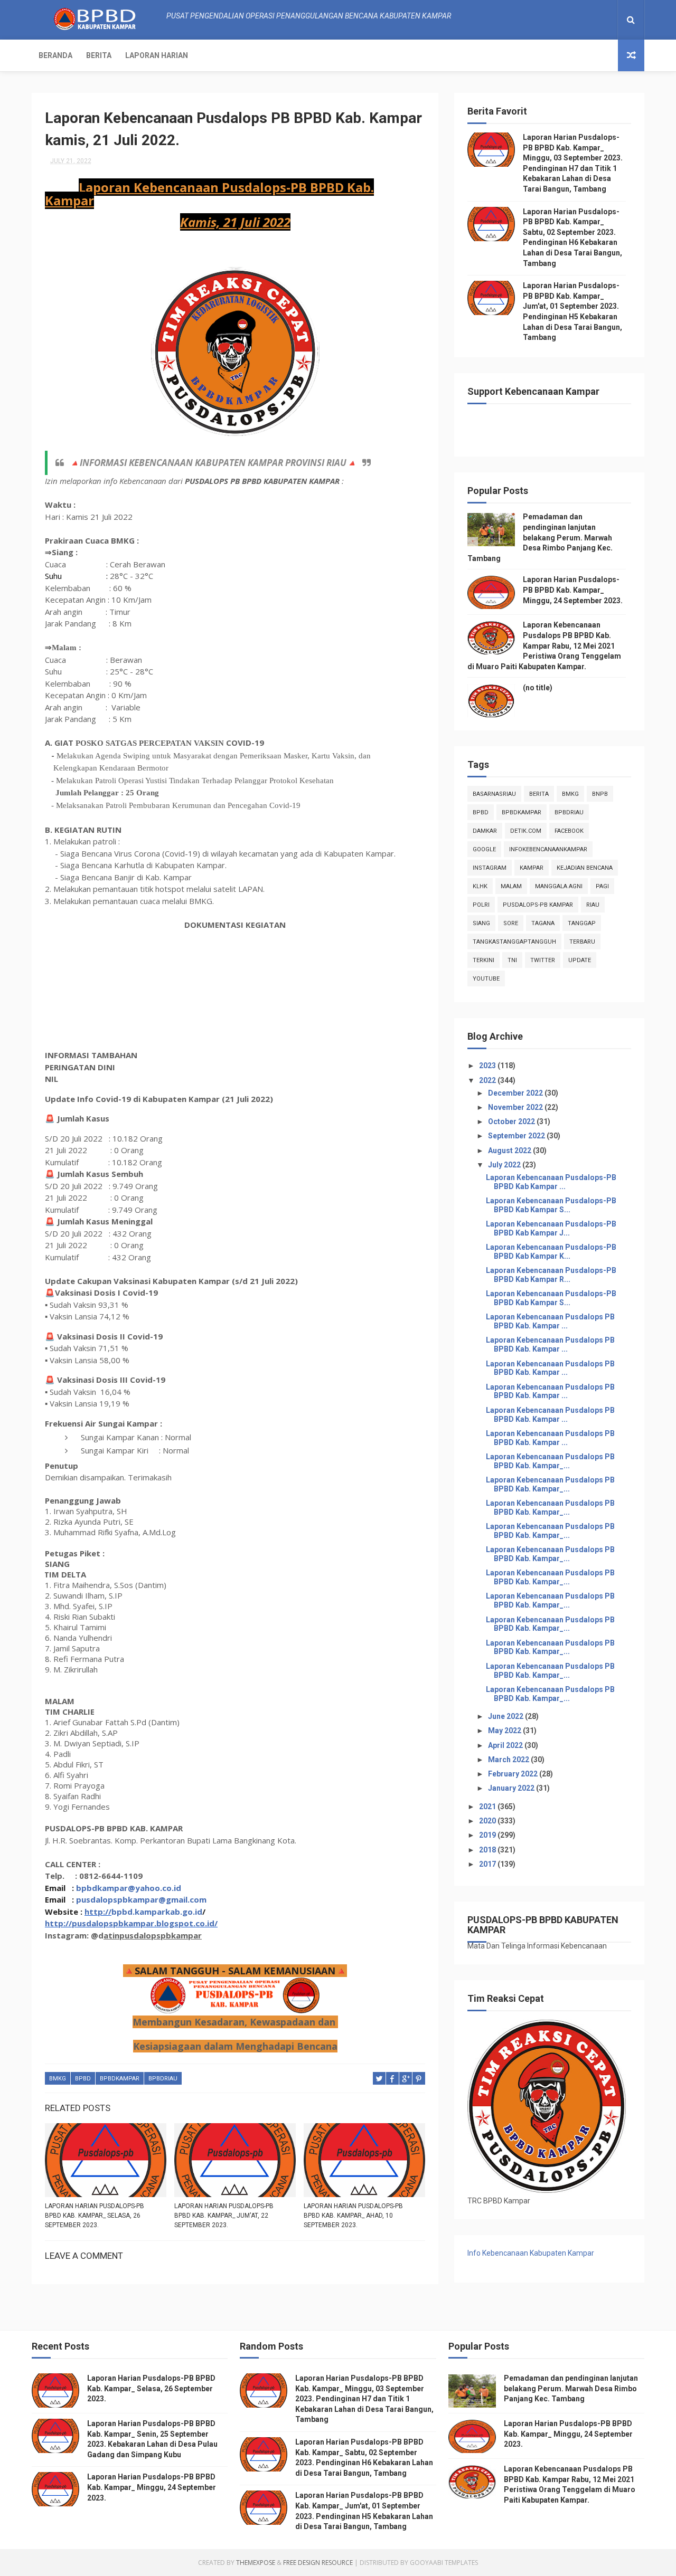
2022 (488, 1080)
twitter (543, 960)
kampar (532, 868)
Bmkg (58, 2079)
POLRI (481, 905)
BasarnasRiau (494, 794)
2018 (488, 1850)
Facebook (569, 831)
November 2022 (516, 1107)
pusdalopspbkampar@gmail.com (141, 1899)
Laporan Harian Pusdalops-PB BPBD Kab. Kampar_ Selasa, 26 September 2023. (95, 2216)
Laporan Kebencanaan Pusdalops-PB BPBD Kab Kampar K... (551, 1252)
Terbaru (582, 942)
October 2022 (512, 1121)
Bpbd (83, 2079)
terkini (483, 960)
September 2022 (517, 1136)
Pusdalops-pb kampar (538, 905)
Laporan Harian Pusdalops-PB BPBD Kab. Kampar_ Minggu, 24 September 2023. (573, 590)
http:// (98, 1912)
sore (511, 923)
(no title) (538, 688)
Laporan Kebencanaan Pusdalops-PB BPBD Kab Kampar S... (551, 1205)
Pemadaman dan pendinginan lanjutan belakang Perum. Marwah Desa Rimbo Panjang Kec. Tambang (540, 537)
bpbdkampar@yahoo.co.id (129, 1888)
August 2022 (510, 1151)
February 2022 (514, 1774)
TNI (512, 960)
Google (484, 849)
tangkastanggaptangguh (514, 942)
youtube (486, 979)
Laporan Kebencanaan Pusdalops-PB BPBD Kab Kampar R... (551, 1275)
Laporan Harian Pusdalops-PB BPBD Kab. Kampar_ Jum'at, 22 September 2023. (224, 2216)
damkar (485, 831)
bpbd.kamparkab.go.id (157, 1912)
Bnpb (600, 794)
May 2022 (505, 1731)
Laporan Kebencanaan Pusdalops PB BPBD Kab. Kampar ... (550, 1321)
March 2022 (509, 1760)
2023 (488, 1066)
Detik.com (526, 831)
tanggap (582, 923)
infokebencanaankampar (548, 849)
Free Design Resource (318, 2563)
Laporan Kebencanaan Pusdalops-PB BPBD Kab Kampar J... (551, 1228)
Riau (593, 905)
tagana (543, 923)
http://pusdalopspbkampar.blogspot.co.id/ (131, 1923)
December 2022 (516, 1093)
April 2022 (506, 1745)
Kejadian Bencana (585, 868)
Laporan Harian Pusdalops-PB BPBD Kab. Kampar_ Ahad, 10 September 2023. (353, 2216)
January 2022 (512, 1788)
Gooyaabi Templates (444, 2563)
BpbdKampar (120, 2079)
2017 (488, 1864)
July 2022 (505, 1165)
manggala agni (559, 886)
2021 (488, 1807)
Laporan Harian (157, 55)
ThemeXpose (256, 2563)
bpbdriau (163, 2079)
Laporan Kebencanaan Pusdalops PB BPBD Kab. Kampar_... (550, 1461)
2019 (488, 1835)
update (580, 960)
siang (481, 923)
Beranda (55, 55)
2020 (488, 1821)
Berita (99, 55)
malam (511, 886)
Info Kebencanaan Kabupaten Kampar (531, 2253)
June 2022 (506, 1716)
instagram (490, 868)
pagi (602, 886)
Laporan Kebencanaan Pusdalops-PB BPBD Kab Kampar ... (551, 1182)
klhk (480, 886)
